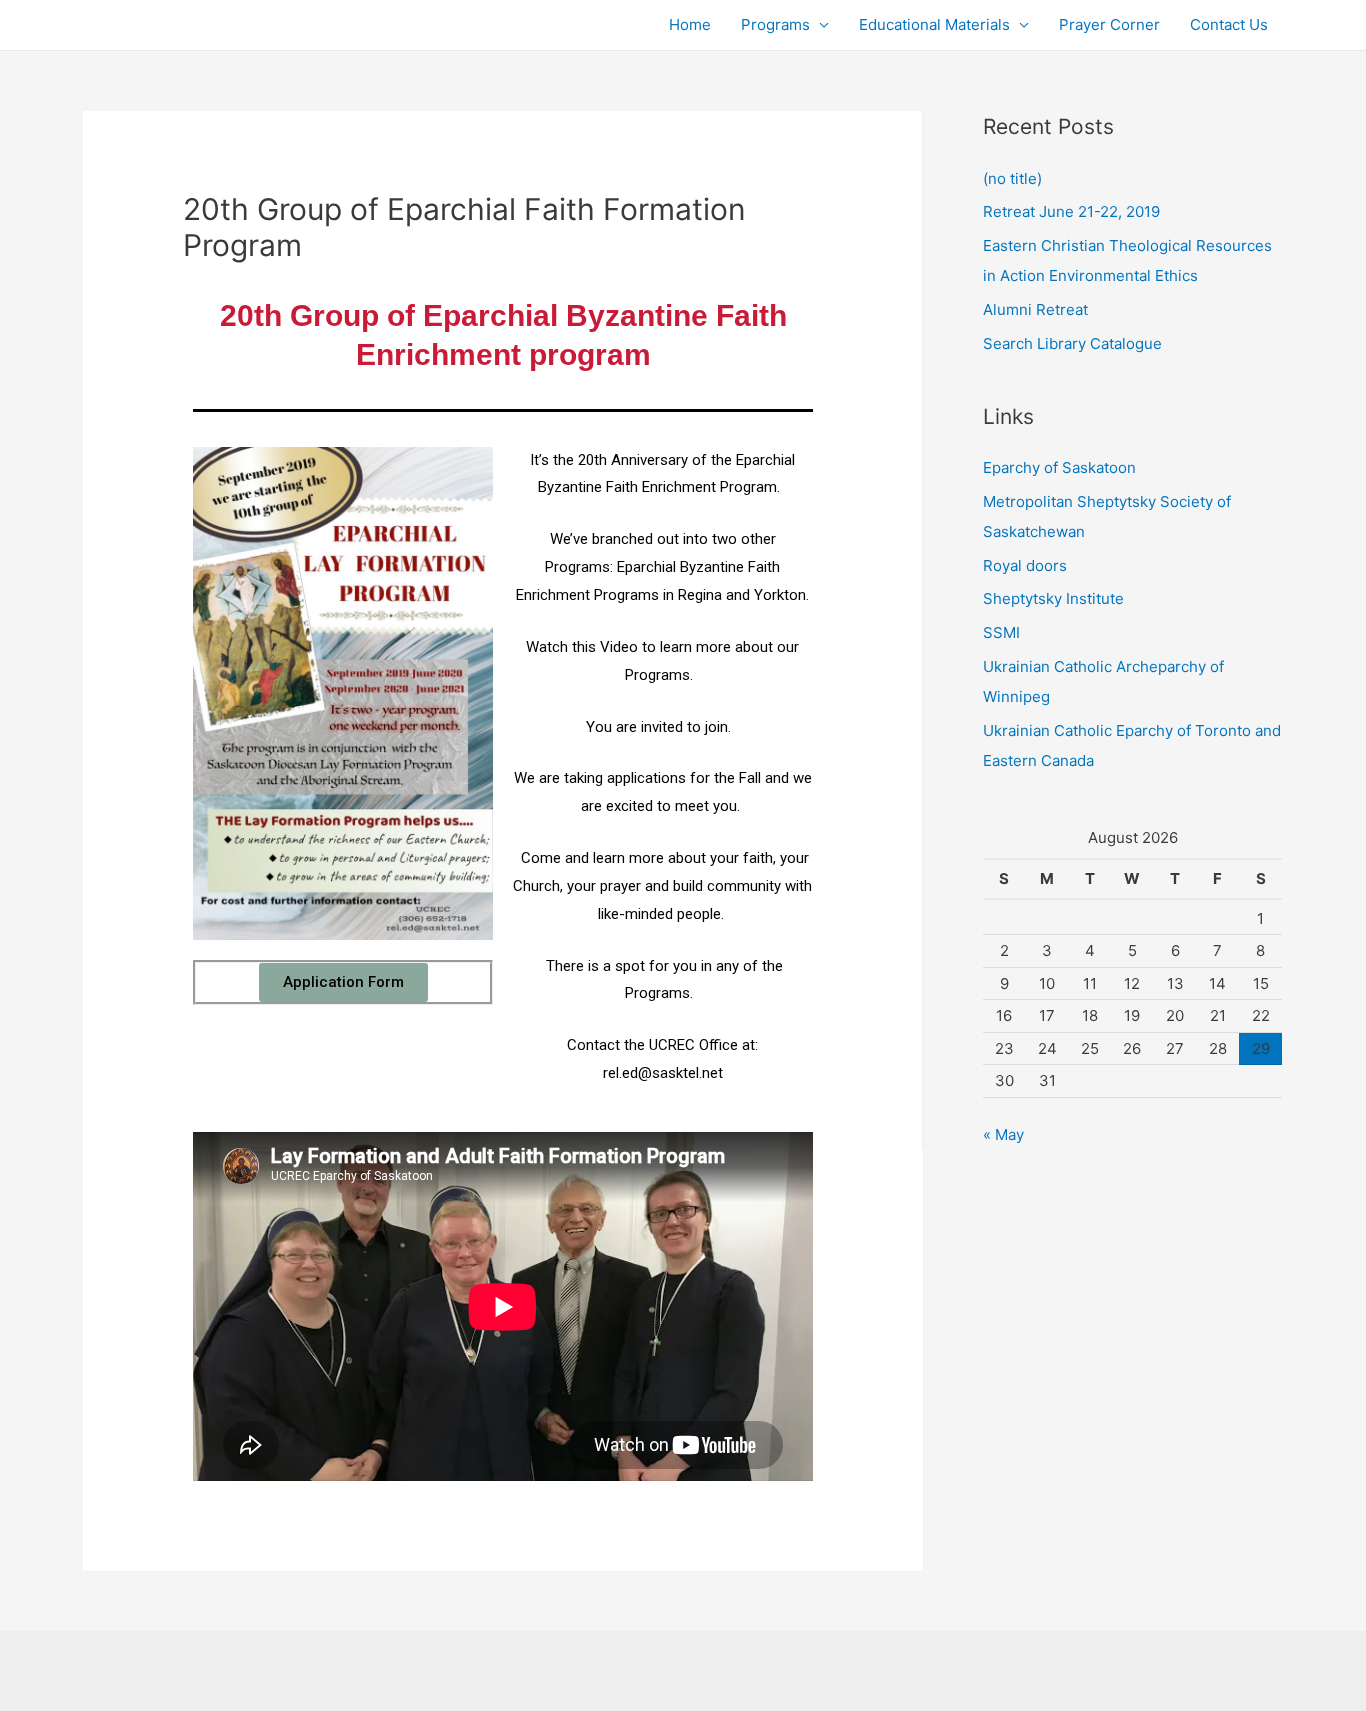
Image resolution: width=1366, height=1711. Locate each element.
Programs (775, 24)
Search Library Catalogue (1072, 343)
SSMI (1001, 632)
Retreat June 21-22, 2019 (1071, 211)
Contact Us (1229, 24)
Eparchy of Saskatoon (1059, 467)
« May (1003, 1134)
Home (690, 24)
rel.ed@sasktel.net (663, 1073)
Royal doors (1025, 565)
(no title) (1012, 178)
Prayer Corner (1109, 24)
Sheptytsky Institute (1053, 598)
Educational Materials (934, 24)
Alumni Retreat (1035, 309)
